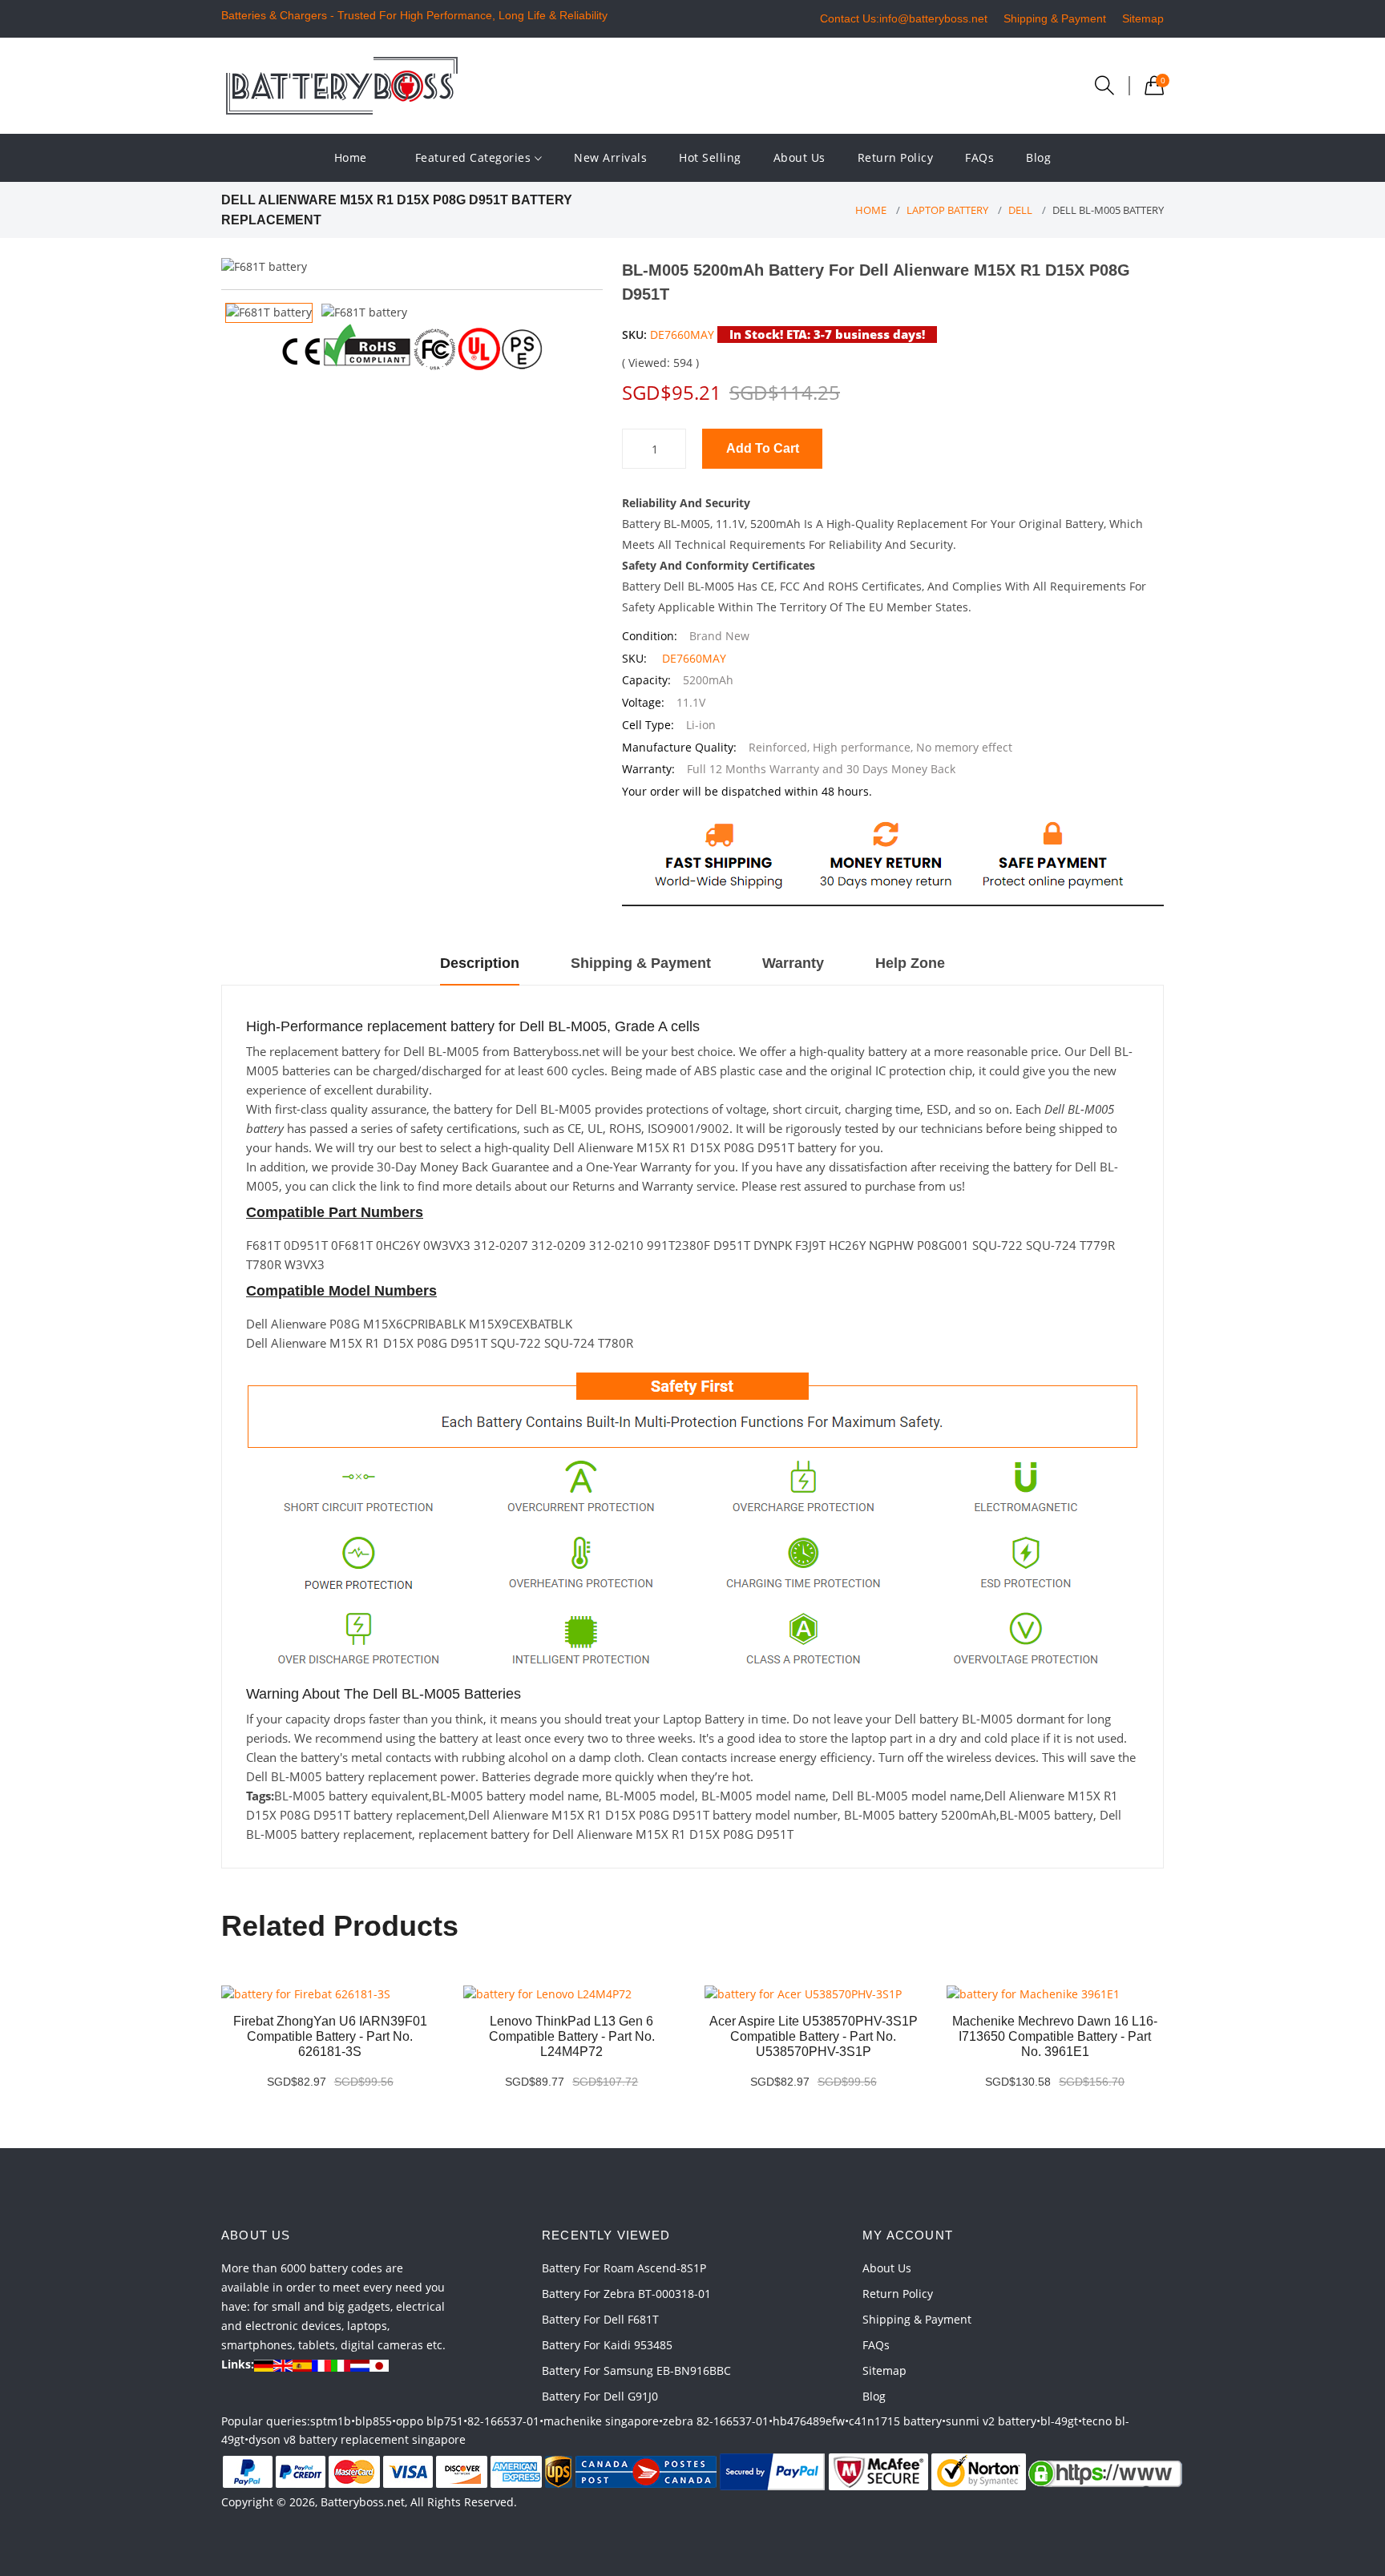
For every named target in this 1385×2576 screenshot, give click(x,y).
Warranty (793, 963)
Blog (1038, 157)
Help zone (910, 963)
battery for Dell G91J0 (600, 2396)
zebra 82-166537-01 (716, 2421)
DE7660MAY (682, 335)
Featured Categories (475, 157)
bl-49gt (1059, 2421)
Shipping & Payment (1055, 18)
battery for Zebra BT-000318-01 (626, 2294)
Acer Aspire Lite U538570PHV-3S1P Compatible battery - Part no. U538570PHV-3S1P (814, 2036)
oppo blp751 (430, 2421)
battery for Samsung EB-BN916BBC (636, 2370)
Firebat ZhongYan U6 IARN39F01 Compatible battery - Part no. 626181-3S (330, 2036)
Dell (1020, 210)
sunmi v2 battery (991, 2421)
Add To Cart (763, 448)
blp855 (374, 2421)
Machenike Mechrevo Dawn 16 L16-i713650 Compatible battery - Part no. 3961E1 (1055, 2036)
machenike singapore (601, 2421)
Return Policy (896, 157)
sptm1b (331, 2421)
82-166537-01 (503, 2421)
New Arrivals (610, 157)
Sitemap (1143, 18)
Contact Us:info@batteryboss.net (904, 18)
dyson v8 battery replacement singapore (357, 2439)
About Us (800, 157)
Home (351, 157)
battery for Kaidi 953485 (607, 2345)
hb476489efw (809, 2421)
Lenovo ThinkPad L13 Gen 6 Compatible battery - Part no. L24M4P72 (572, 2036)
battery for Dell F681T (600, 2319)
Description (480, 963)
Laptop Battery (947, 210)
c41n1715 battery (895, 2421)
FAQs (979, 157)
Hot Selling (710, 157)
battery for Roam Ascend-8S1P (624, 2268)
